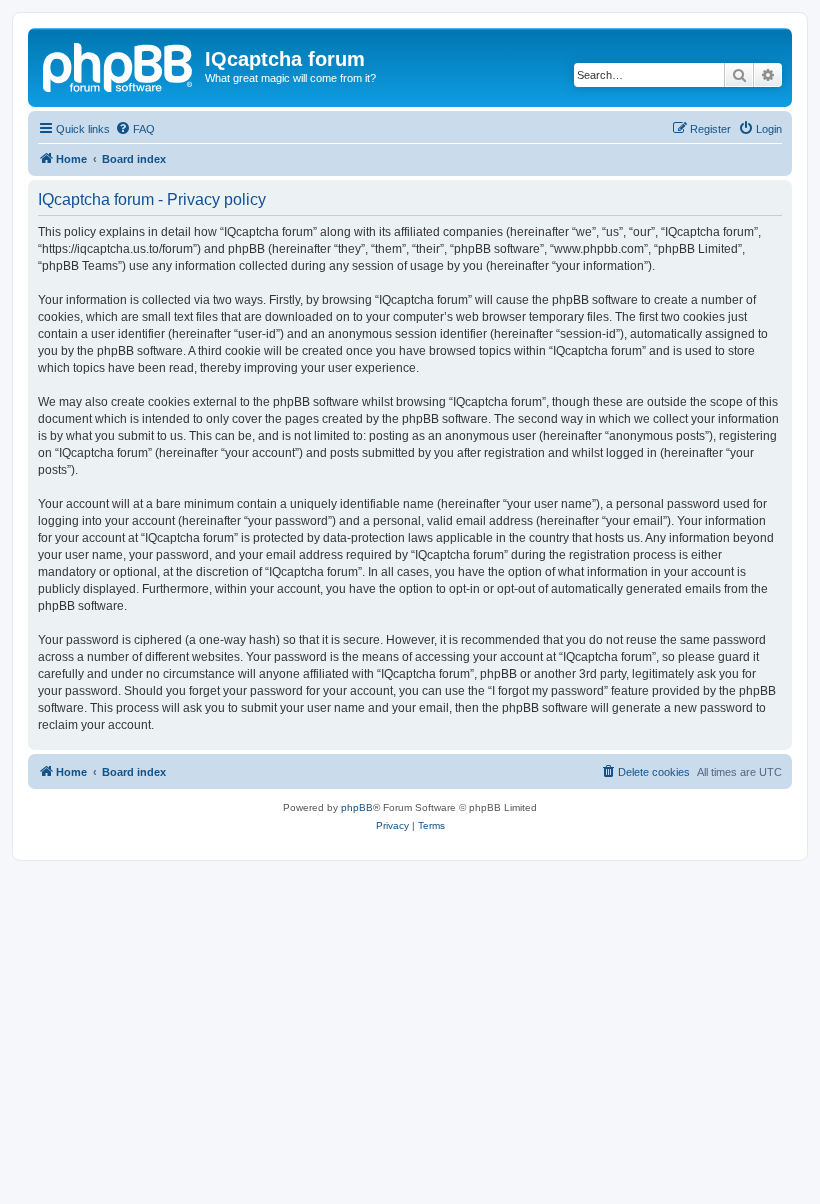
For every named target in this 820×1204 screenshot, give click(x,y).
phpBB (357, 807)
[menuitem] (135, 129)
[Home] (119, 65)
